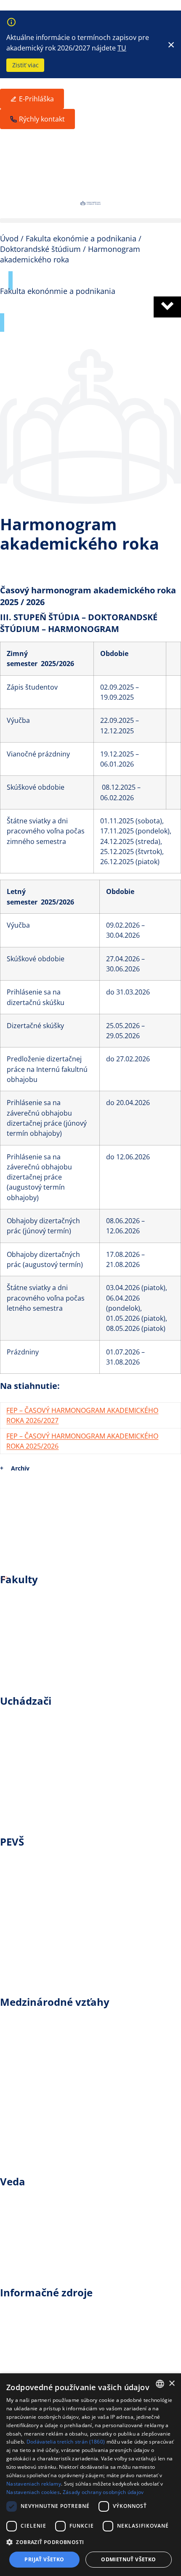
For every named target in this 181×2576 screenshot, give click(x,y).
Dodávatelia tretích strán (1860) (66, 2442)
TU (122, 48)
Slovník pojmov (42, 2329)
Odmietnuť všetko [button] (128, 2559)
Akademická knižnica (55, 2276)
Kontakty (28, 2154)
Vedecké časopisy (47, 2256)
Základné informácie (54, 1718)
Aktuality (28, 1858)
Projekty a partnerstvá (57, 2077)
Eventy (23, 1878)
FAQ (17, 2135)
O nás (21, 1974)
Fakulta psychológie (52, 1635)
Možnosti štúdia (44, 1737)
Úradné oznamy (44, 1897)
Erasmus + (32, 2019)
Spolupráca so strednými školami (82, 1814)
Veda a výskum (42, 2198)
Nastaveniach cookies (33, 2492)
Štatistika (29, 2115)
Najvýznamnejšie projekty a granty (85, 2218)
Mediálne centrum (49, 1936)
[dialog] (90, 2475)
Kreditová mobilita (49, 2038)
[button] (90, 221)
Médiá (22, 1916)
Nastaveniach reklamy (34, 2484)
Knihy (21, 2237)
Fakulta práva (39, 1596)
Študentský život (44, 1776)
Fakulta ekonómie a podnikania (79, 1615)
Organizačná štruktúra (58, 1955)
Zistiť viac (25, 65)
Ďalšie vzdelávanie (49, 1756)
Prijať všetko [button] (44, 2559)
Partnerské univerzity (55, 2096)
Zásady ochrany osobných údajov (103, 2492)
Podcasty (28, 2348)
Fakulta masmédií (48, 1654)
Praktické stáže (42, 2057)
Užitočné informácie (53, 1795)
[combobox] (160, 2384)
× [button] (172, 2384)
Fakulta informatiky (52, 1673)
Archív (20, 1468)
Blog (18, 2309)
